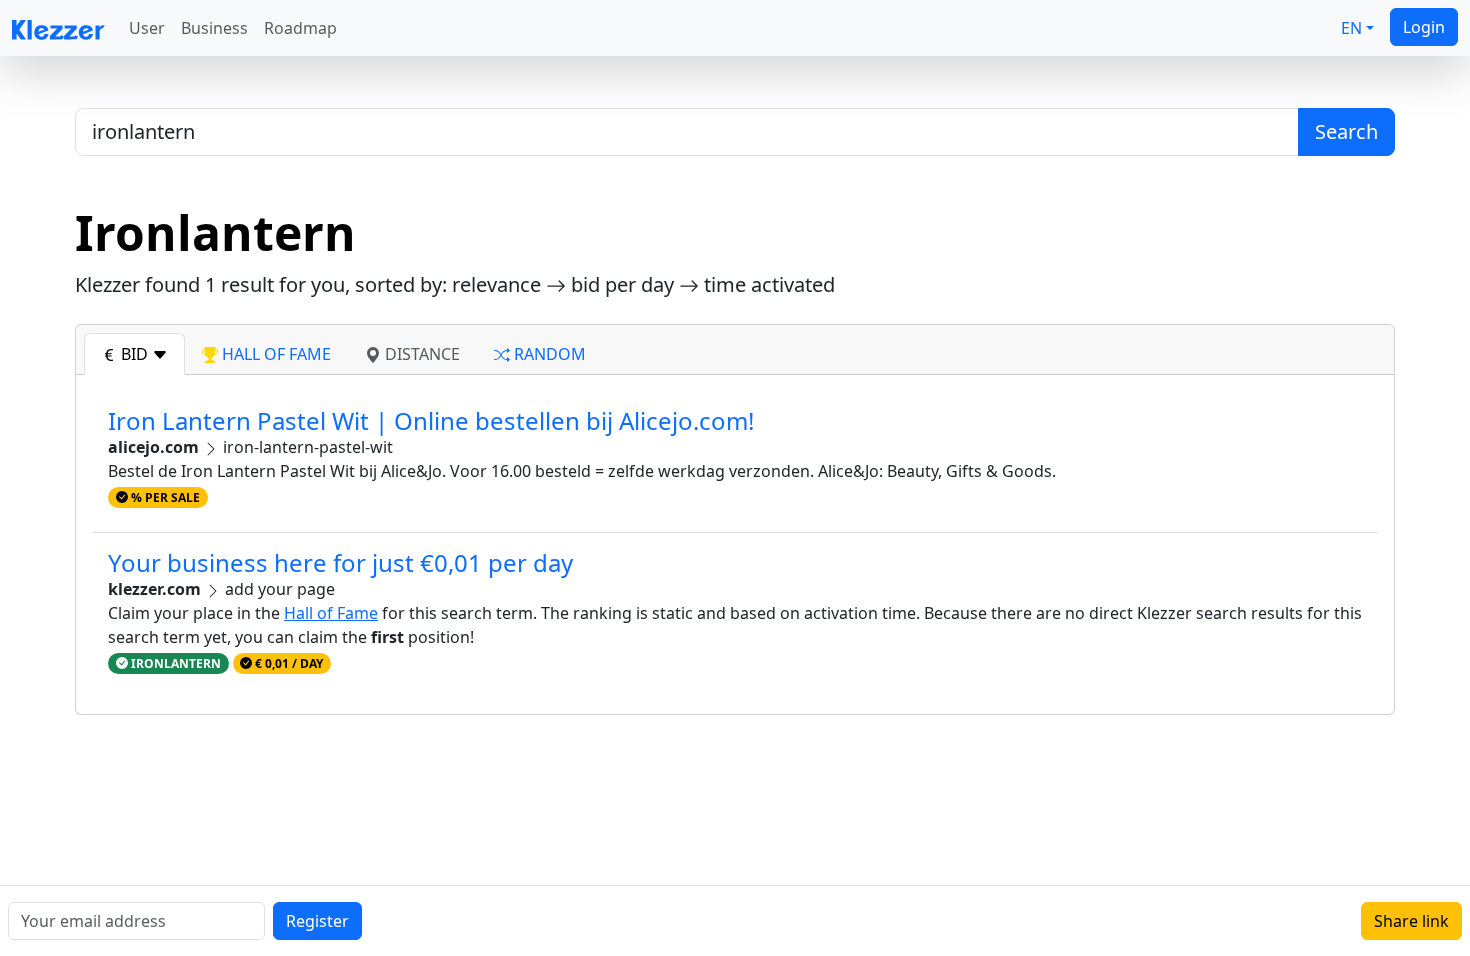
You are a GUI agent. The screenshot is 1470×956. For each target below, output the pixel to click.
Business (214, 28)
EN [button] (1351, 28)
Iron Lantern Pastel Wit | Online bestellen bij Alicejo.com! (431, 420)
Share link (1411, 921)
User (147, 28)
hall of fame (274, 354)
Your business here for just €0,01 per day (340, 562)
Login (1424, 27)
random (548, 354)
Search (1346, 131)
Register (317, 921)
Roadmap (300, 28)
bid (134, 354)
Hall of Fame (331, 613)
